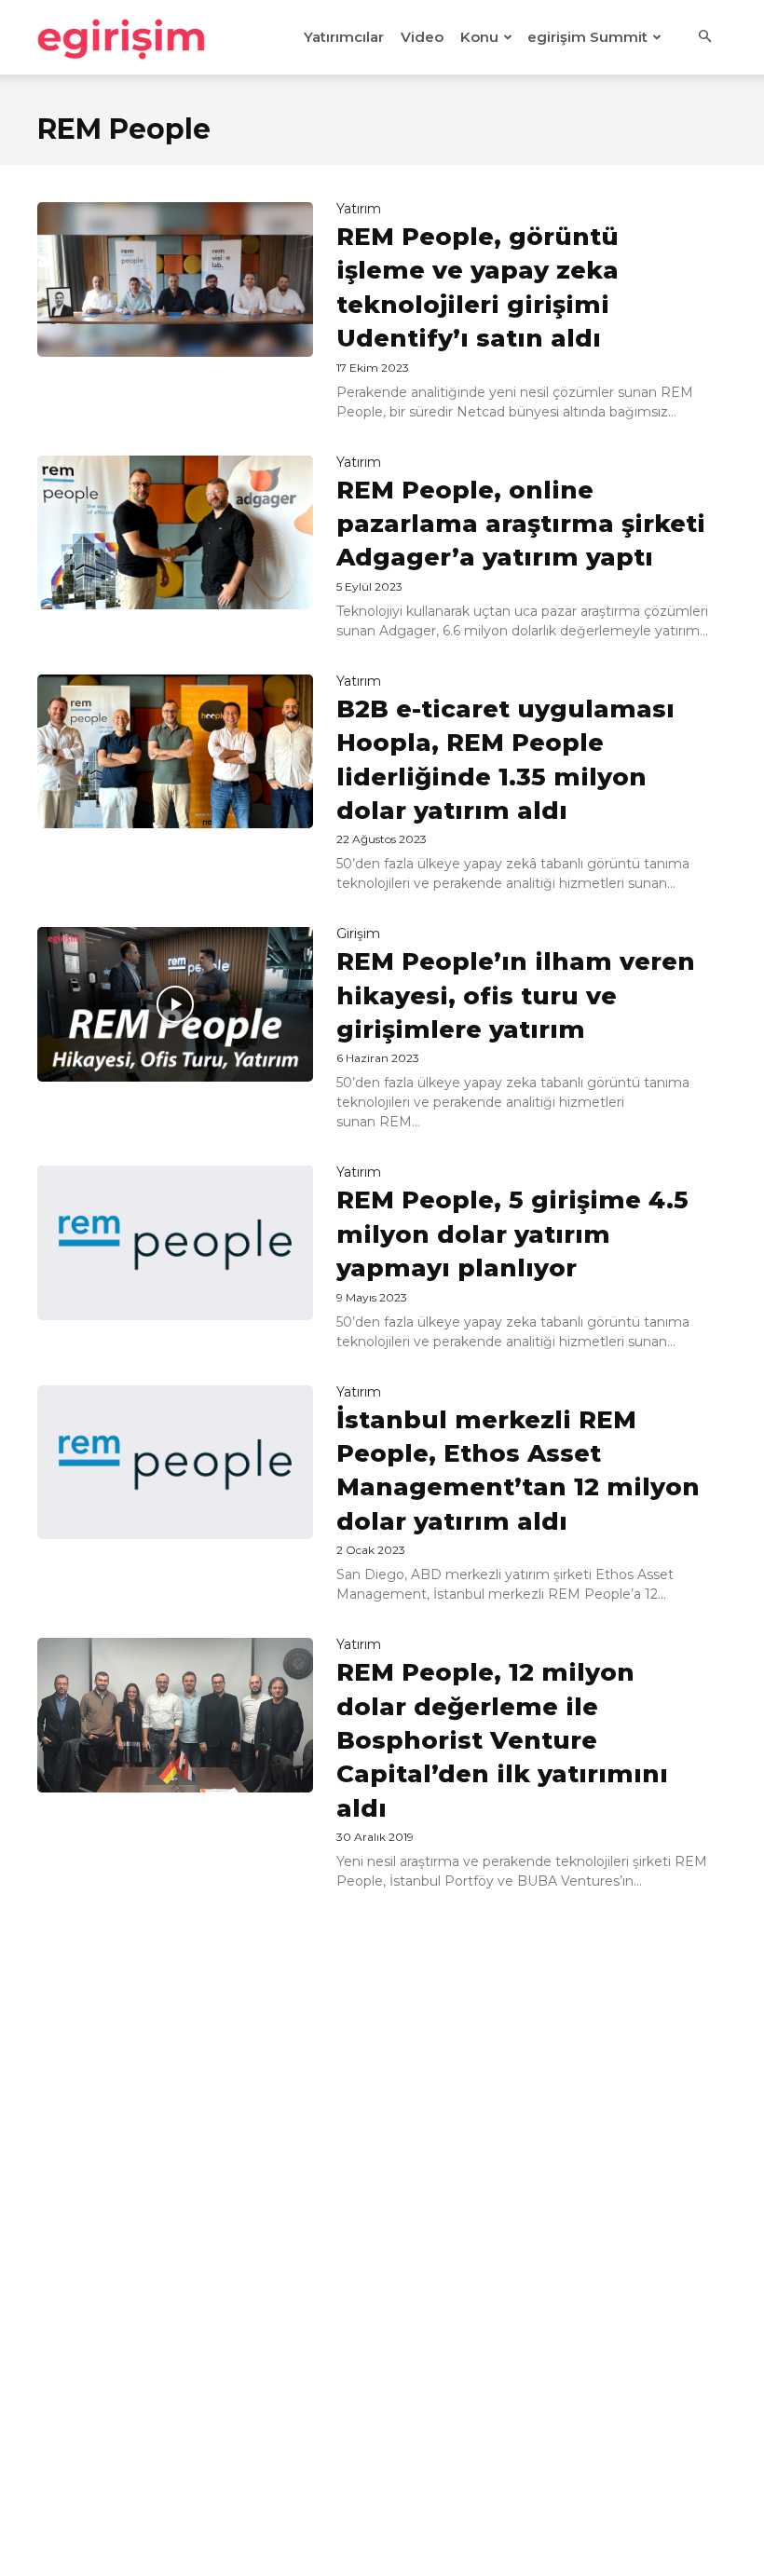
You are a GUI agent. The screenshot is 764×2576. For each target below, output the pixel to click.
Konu (479, 37)
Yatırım (359, 209)
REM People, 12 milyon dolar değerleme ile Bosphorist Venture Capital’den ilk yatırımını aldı (502, 1740)
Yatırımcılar (344, 37)
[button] (704, 37)
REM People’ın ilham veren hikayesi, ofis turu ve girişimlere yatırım (516, 995)
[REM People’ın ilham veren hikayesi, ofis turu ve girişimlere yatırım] (175, 1004)
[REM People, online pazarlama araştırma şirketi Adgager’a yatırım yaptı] (175, 533)
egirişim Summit (587, 37)
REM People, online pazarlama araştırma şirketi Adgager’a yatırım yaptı (521, 524)
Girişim (358, 934)
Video (422, 37)
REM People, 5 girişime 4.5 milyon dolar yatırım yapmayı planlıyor (512, 1234)
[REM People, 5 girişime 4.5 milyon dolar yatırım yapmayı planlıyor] (175, 1243)
